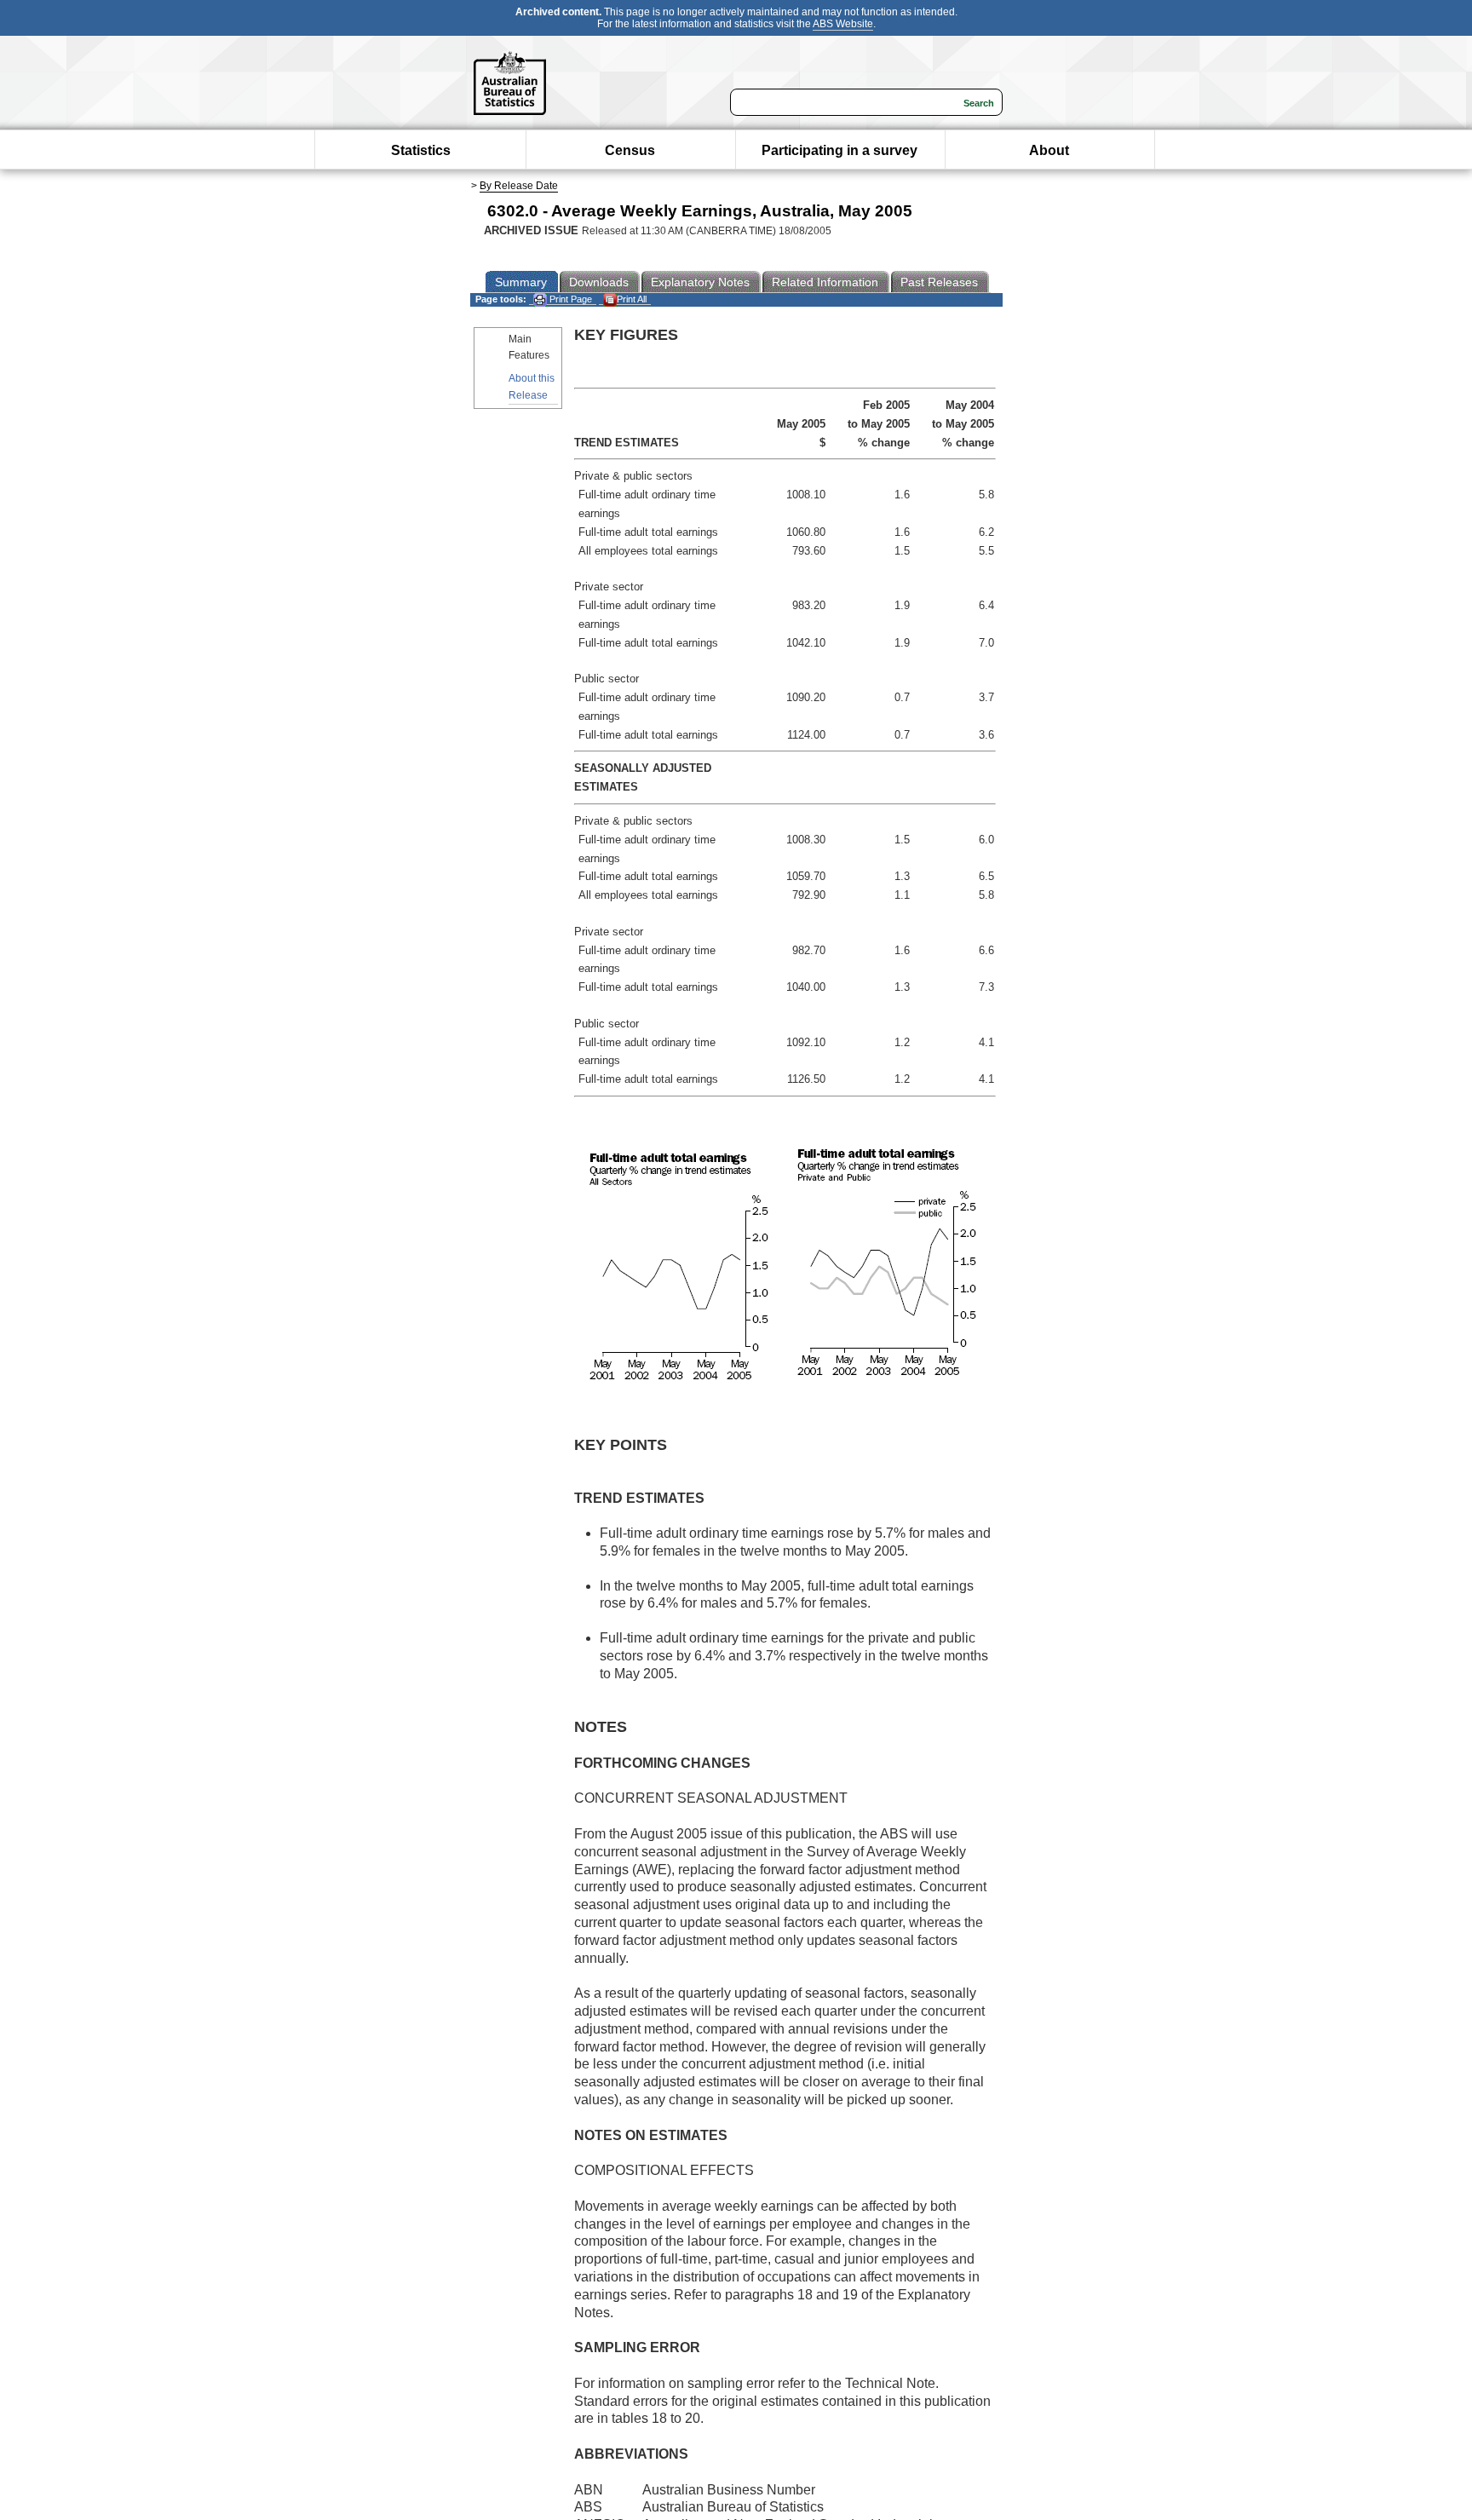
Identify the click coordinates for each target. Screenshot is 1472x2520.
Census (630, 150)
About (1049, 150)
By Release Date (519, 186)
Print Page (569, 299)
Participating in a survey (839, 150)
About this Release (532, 386)
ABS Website (843, 24)
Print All (632, 299)
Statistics (421, 150)
